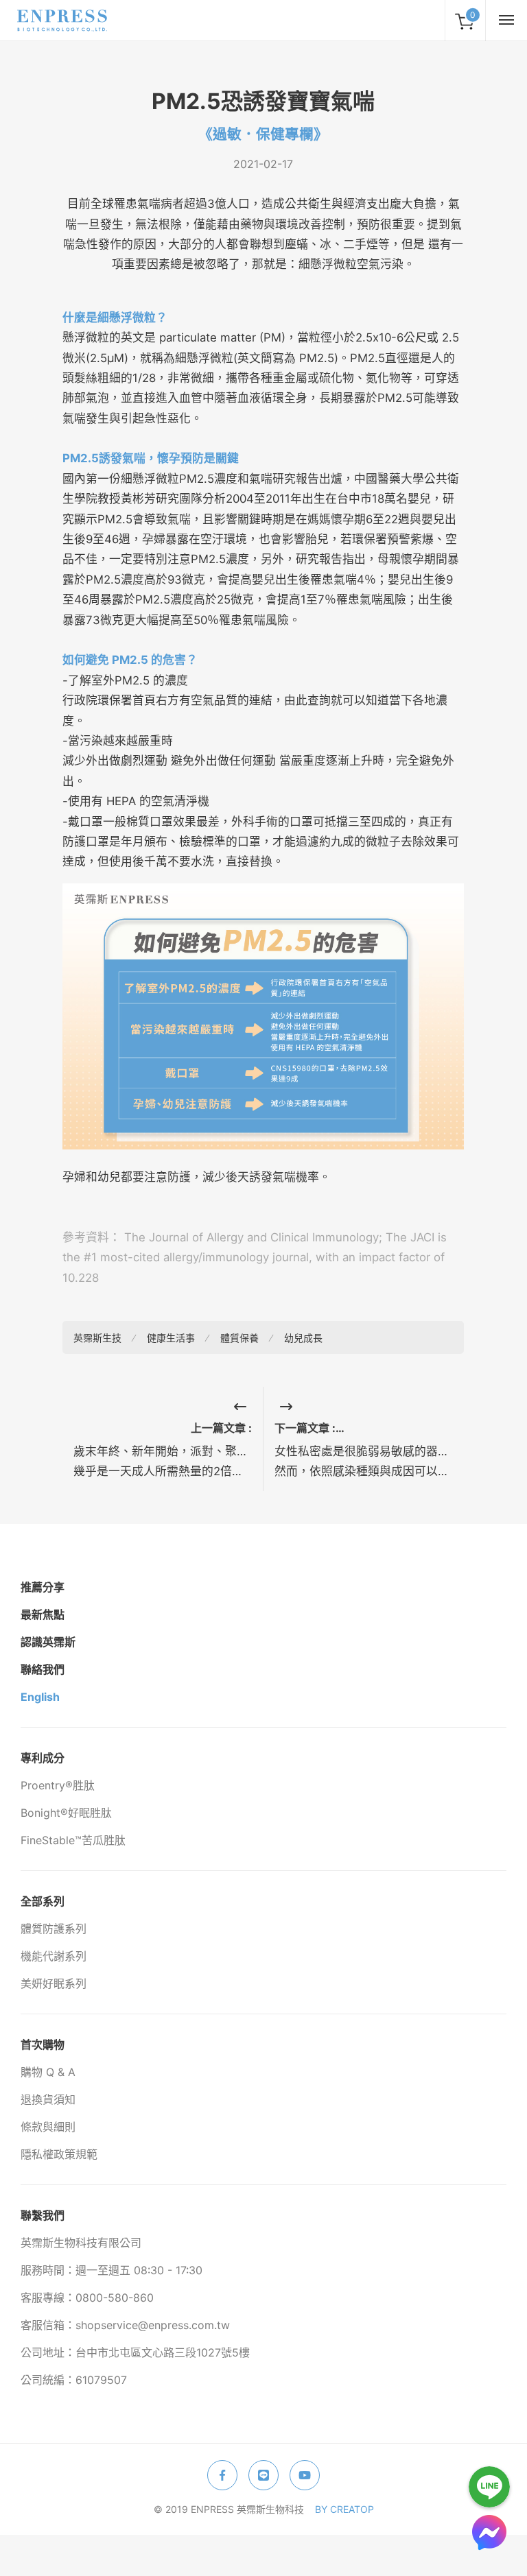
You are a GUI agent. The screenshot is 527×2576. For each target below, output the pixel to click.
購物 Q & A (48, 2072)
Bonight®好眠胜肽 (66, 1813)
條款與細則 (48, 2127)
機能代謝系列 (54, 1956)
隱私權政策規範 (59, 2154)
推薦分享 (43, 1587)
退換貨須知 (48, 2099)
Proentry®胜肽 (58, 1785)
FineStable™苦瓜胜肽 (73, 1840)
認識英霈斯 (48, 1642)
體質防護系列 (54, 1929)
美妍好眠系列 (54, 1983)
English (40, 1697)
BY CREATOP (344, 2509)
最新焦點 (43, 1614)
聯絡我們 (43, 1669)
